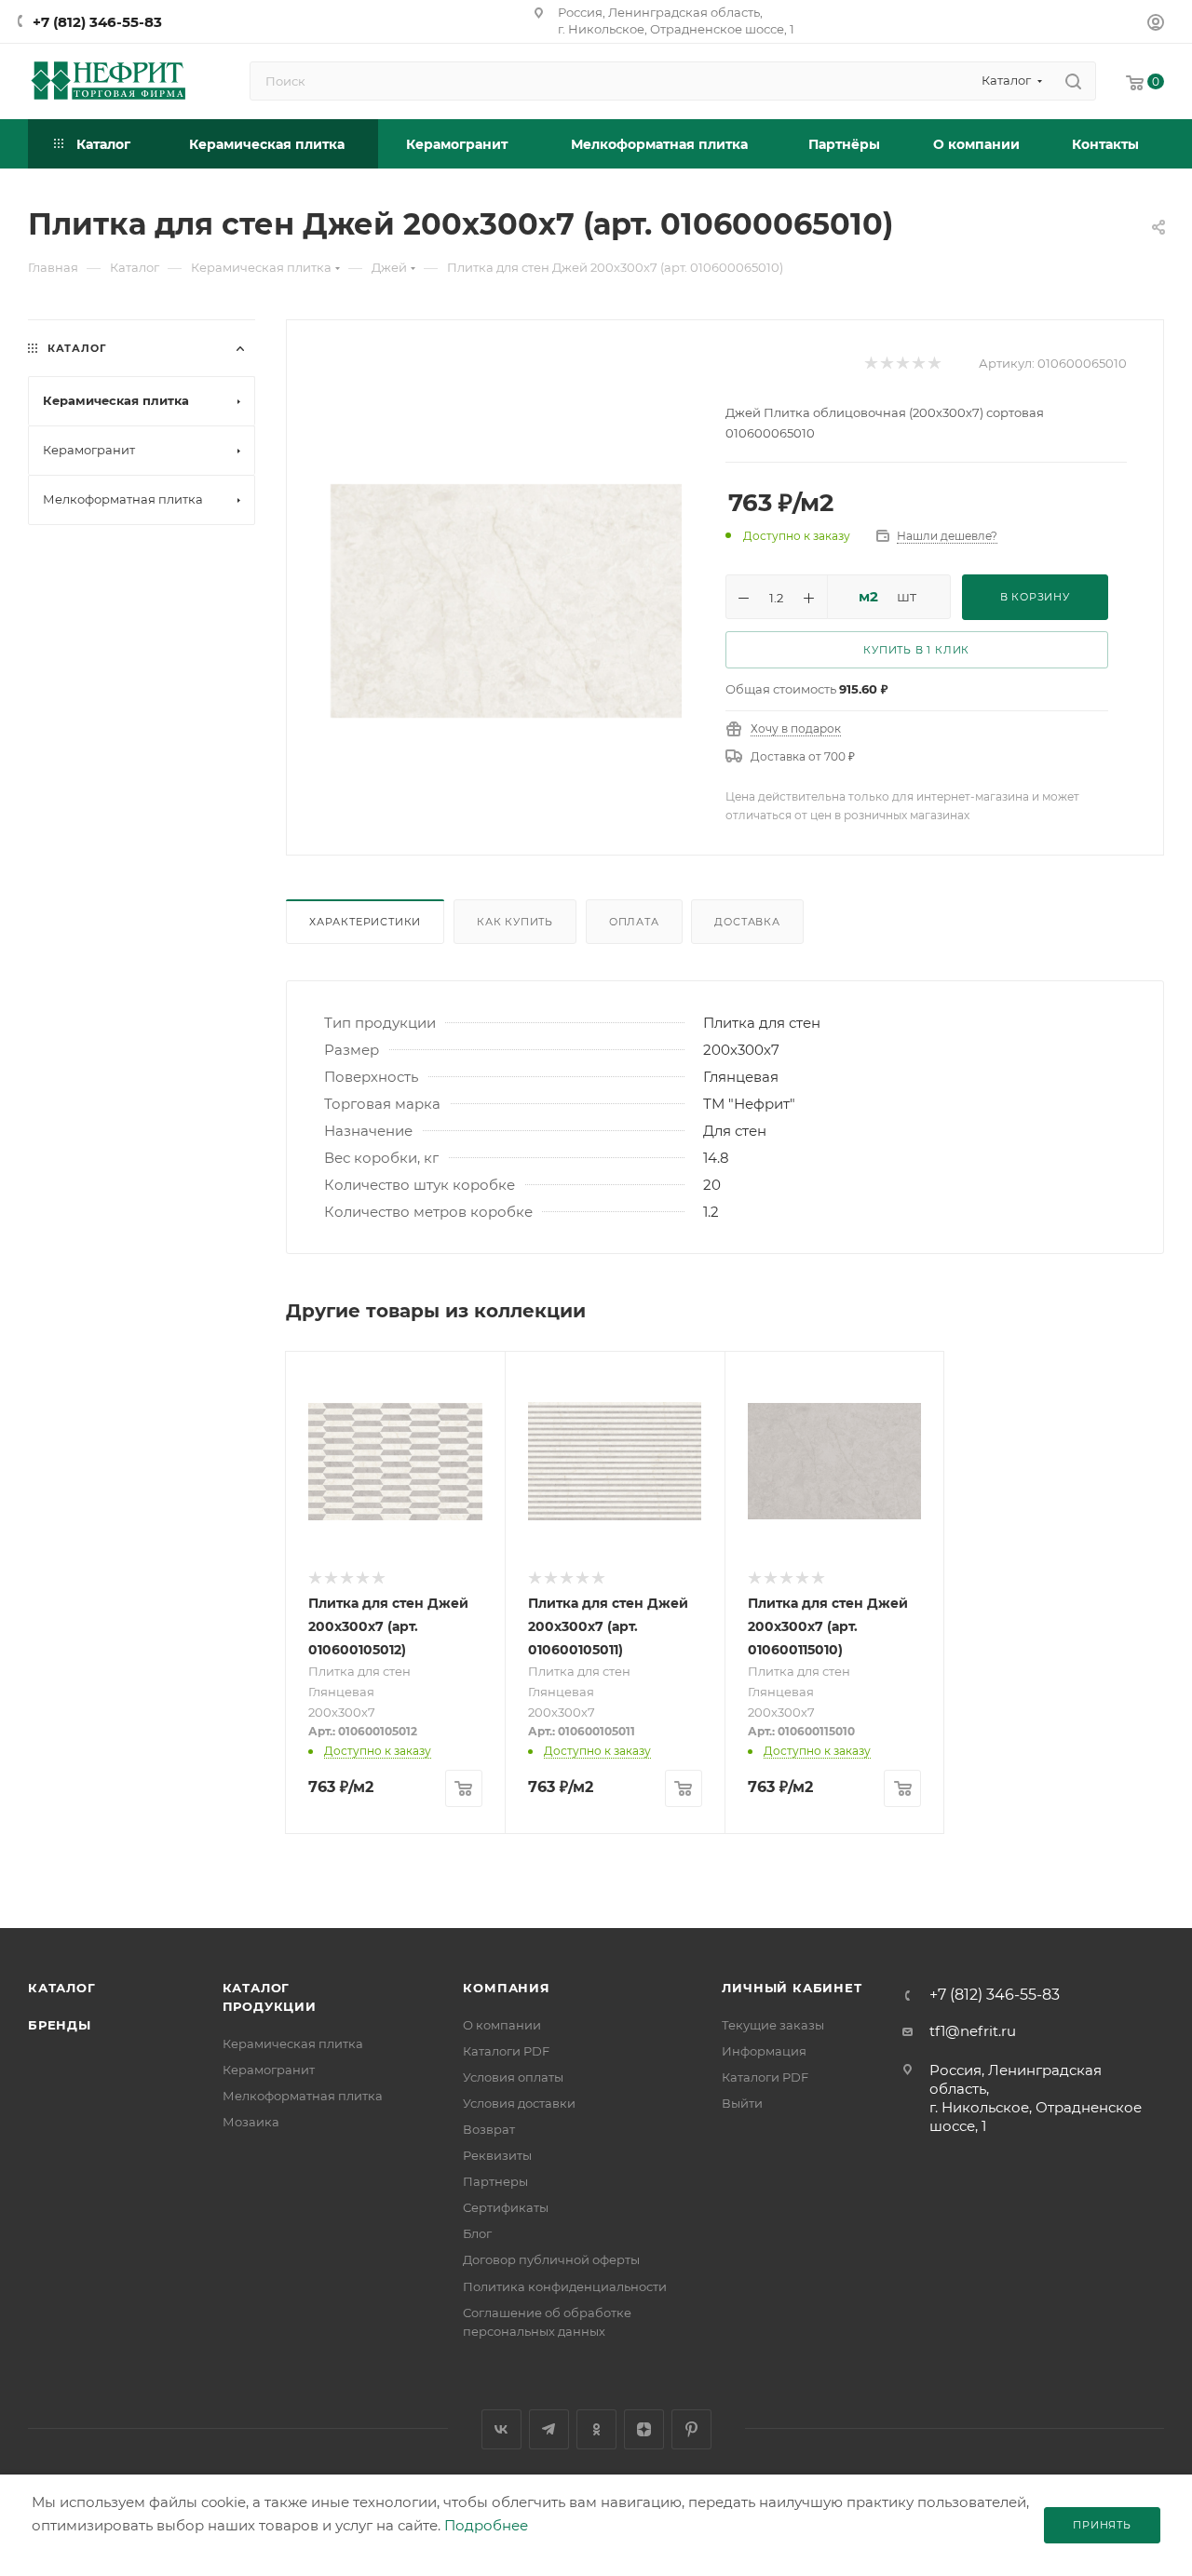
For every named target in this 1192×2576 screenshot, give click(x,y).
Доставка (747, 922)
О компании (502, 2025)
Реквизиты (497, 2155)
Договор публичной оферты (551, 2259)
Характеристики (365, 922)
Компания (506, 1988)
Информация (764, 2051)
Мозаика (251, 2122)
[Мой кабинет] (1156, 25)
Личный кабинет (792, 1988)
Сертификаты (506, 2207)
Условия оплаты (513, 2077)
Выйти (742, 2103)
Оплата (634, 922)
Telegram (549, 2429)
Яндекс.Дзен (644, 2429)
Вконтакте (501, 2429)
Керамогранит (269, 2070)
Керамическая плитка (293, 2043)
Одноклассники (596, 2429)
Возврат (489, 2129)
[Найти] (1073, 81)
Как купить (515, 922)
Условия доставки (519, 2103)
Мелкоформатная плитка (303, 2096)
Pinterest (691, 2429)
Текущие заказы (773, 2025)
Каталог (62, 1988)
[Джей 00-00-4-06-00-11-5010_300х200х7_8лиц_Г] (506, 601)
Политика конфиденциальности (565, 2286)
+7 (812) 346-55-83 (97, 22)
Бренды (60, 2025)
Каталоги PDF (506, 2051)
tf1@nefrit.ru (973, 2031)
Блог (477, 2233)
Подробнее (486, 2525)
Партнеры (495, 2181)
